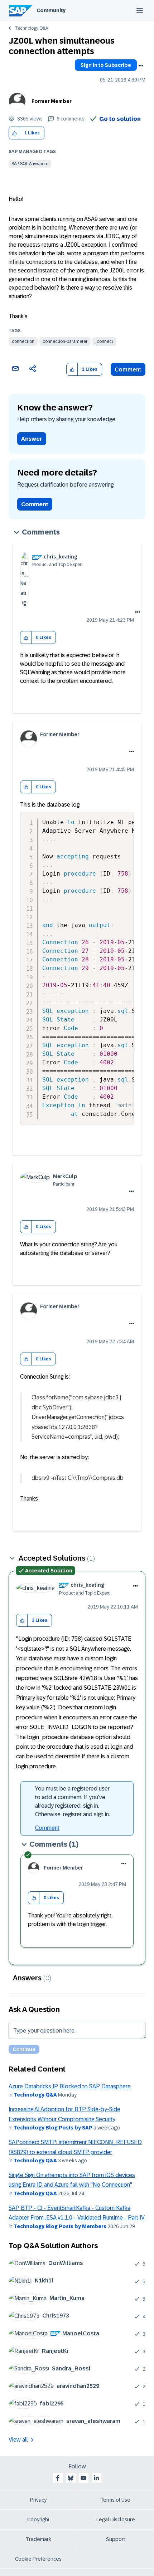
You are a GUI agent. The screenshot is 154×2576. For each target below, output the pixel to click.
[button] (15, 133)
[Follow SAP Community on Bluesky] (71, 2478)
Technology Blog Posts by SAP (53, 2128)
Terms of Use (115, 2500)
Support (116, 2539)
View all (18, 2440)
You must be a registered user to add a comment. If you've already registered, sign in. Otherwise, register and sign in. (73, 1801)
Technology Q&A (32, 28)
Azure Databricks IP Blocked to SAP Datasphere (70, 2086)
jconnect (104, 341)
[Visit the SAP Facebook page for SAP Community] (58, 2478)
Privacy (38, 2500)
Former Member (52, 101)
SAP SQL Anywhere (30, 164)
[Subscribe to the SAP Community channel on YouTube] (83, 2478)
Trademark (38, 2539)
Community (51, 10)
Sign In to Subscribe (106, 65)
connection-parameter (65, 341)
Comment (128, 370)
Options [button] (141, 66)
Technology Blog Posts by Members (60, 2226)
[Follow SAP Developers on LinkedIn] (96, 2478)
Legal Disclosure (116, 2520)
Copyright (38, 2520)
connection (23, 341)
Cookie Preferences (38, 2559)
